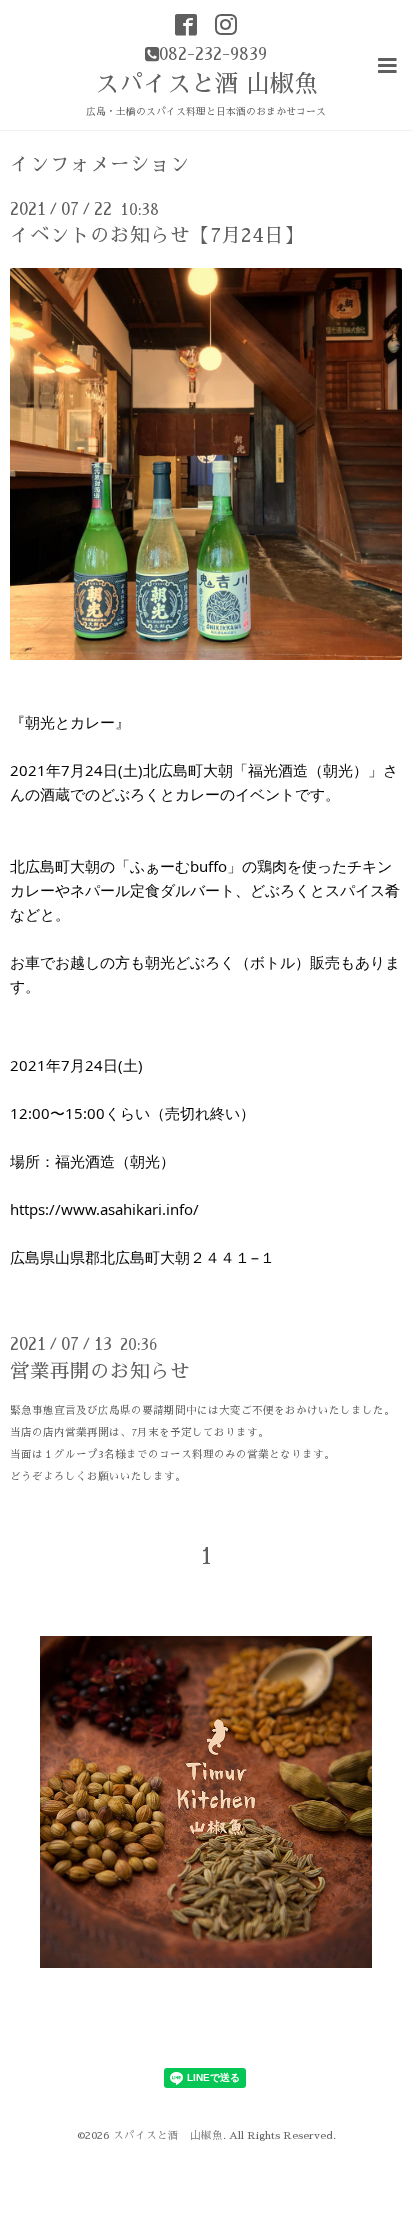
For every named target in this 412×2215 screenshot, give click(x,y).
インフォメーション (100, 164)
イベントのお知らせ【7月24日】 (157, 235)
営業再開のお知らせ (100, 1371)
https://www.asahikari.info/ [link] (104, 1209)
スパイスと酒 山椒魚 (206, 84)
